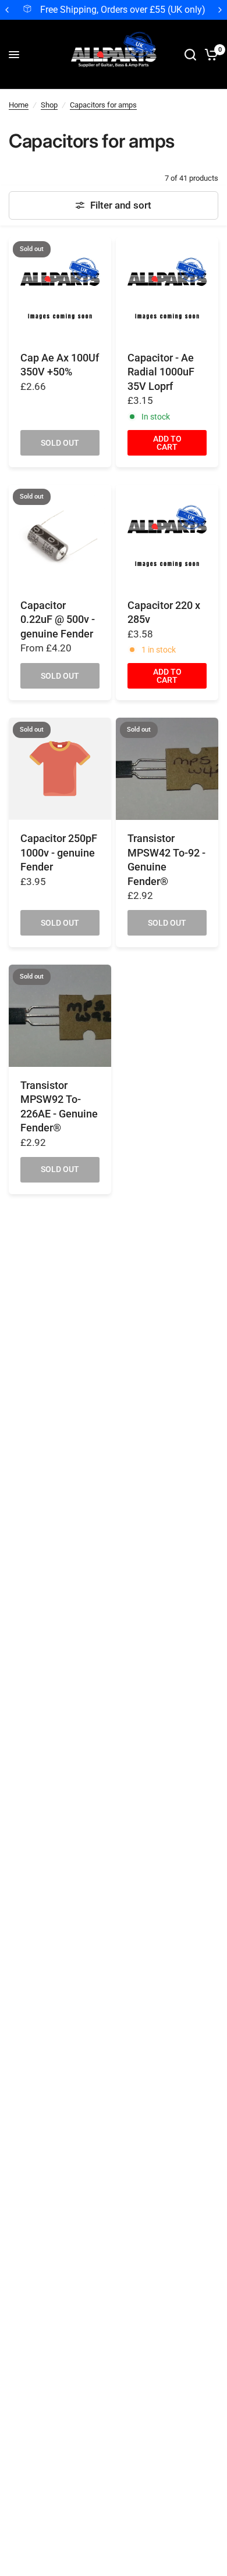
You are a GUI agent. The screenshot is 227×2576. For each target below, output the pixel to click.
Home (19, 105)
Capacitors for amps (103, 105)
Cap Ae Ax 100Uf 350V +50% (60, 365)
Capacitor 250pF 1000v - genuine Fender (59, 853)
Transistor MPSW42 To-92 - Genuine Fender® (166, 860)
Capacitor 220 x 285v (164, 613)
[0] (209, 55)
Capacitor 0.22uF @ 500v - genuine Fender (58, 620)
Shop (49, 105)
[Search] (190, 55)
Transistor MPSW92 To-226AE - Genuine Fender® (59, 1107)
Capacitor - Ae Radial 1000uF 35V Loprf (161, 372)
